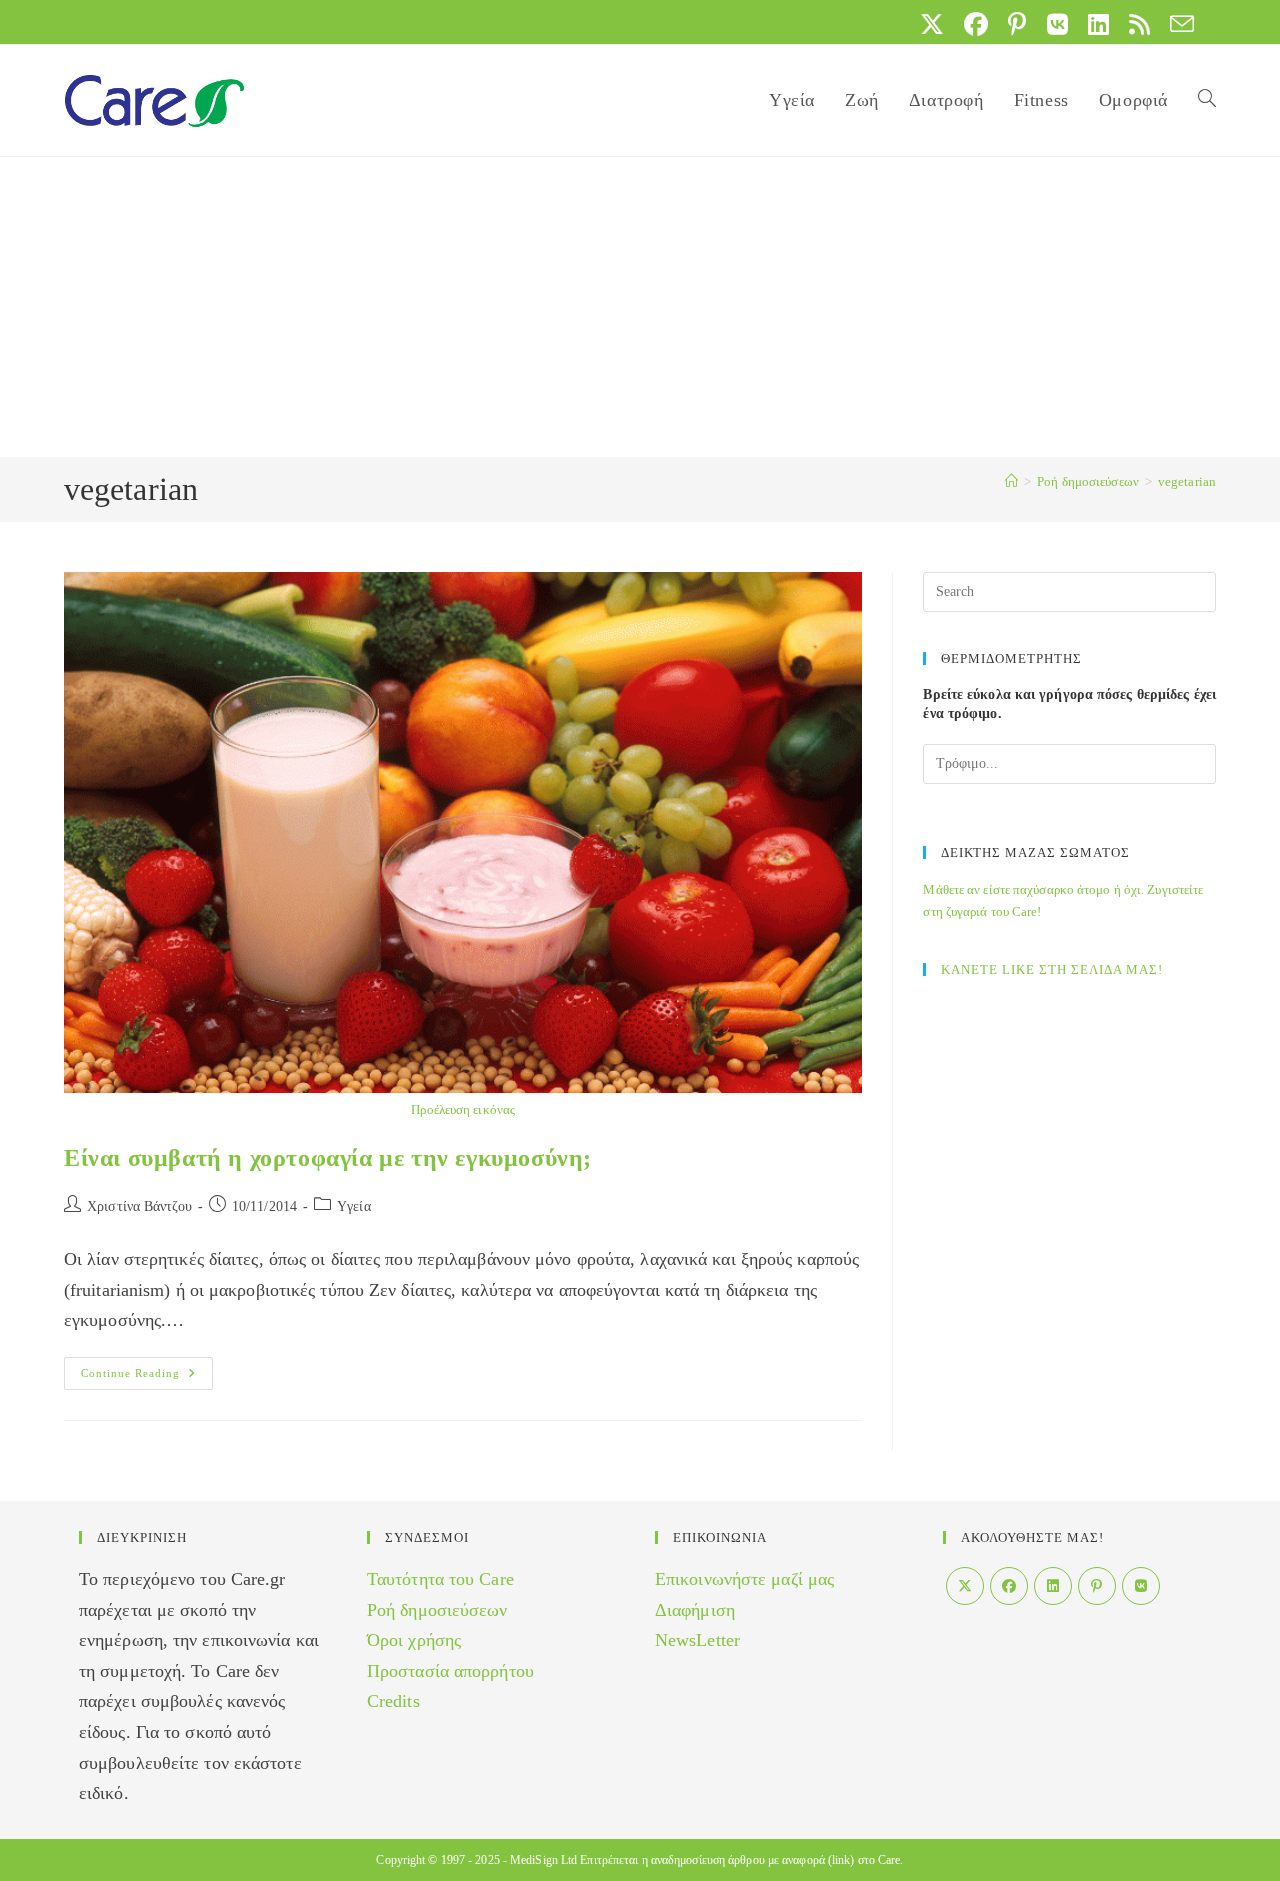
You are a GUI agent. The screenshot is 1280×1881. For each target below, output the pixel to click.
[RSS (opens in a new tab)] (1139, 24)
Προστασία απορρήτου (450, 1671)
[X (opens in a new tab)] (932, 24)
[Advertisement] (640, 307)
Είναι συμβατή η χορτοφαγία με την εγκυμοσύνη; (328, 1158)
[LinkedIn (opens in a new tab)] (1098, 24)
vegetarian (1187, 481)
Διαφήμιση (695, 1610)
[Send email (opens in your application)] (1177, 24)
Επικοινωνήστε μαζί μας (744, 1579)
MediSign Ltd (543, 1860)
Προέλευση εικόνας (463, 1109)
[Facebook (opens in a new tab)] (976, 24)
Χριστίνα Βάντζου (139, 1206)
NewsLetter (697, 1640)
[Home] (1011, 481)
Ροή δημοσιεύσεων (437, 1610)
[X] (965, 1586)
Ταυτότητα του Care (440, 1579)
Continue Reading (147, 1378)
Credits (393, 1701)
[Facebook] (1009, 1586)
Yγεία (354, 1206)
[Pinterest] (1097, 1586)
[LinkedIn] (1053, 1586)
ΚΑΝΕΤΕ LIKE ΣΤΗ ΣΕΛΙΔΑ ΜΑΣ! (1052, 969)
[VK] (1141, 1586)
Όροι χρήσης (414, 1640)
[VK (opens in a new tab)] (1057, 24)
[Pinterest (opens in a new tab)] (1017, 24)
